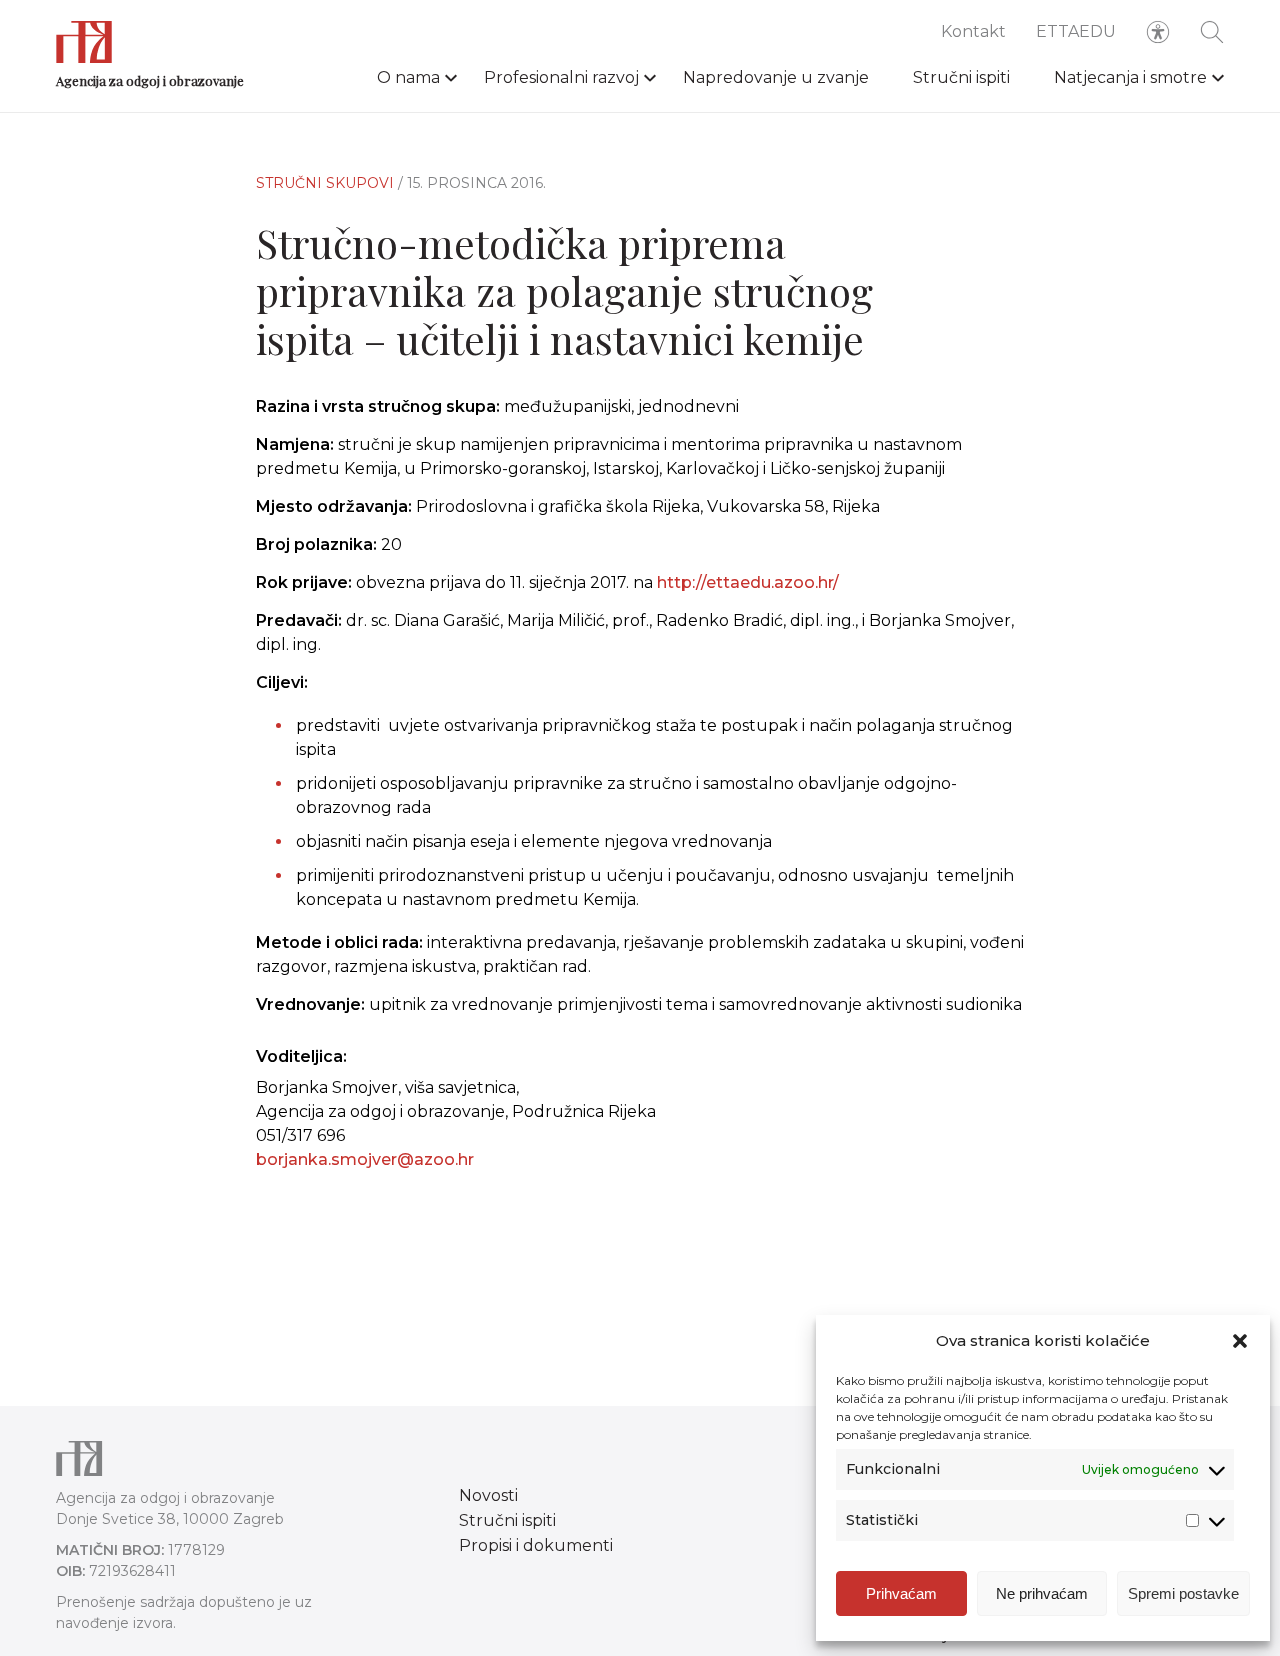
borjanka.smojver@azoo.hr (365, 1159)
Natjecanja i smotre (1130, 77)
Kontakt (973, 31)
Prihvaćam (901, 1593)
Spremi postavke (1183, 1593)
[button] (1240, 1341)
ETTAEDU (1076, 31)
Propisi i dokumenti (536, 1545)
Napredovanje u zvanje (776, 77)
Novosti (488, 1495)
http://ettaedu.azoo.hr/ (748, 582)
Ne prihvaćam (1042, 1593)
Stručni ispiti (961, 77)
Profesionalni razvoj (561, 77)
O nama (408, 77)
